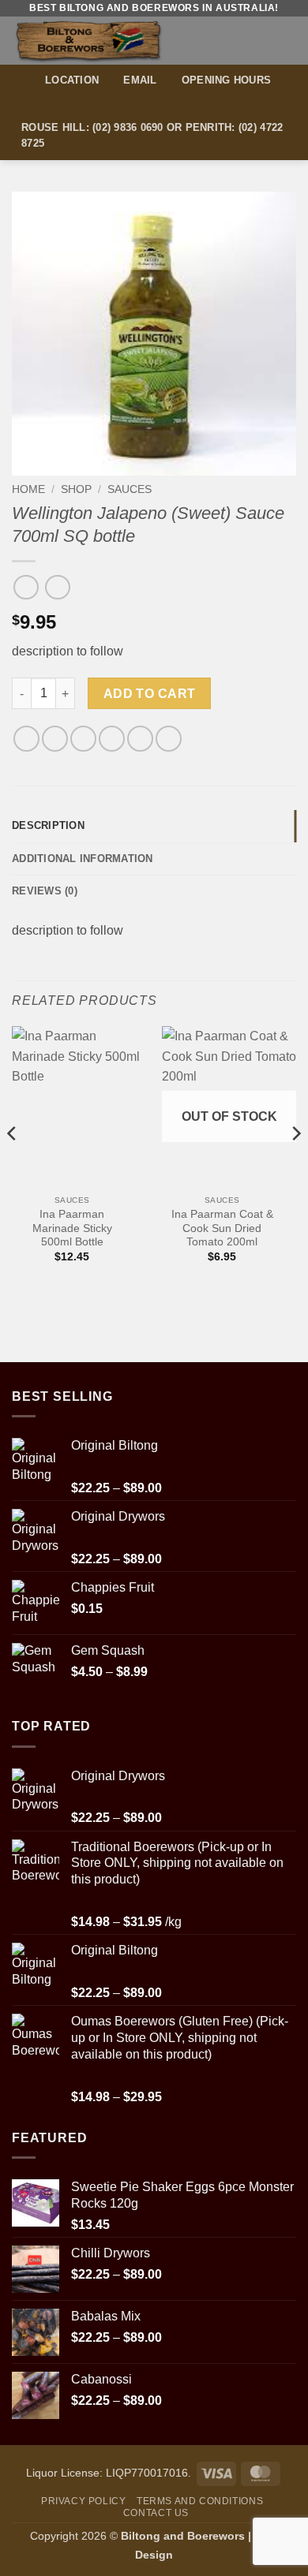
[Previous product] (57, 587)
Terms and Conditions (200, 2501)
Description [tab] (48, 825)
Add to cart (150, 694)
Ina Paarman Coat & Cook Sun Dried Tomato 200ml (222, 1228)
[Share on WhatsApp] (26, 739)
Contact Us (156, 2513)
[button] (287, 41)
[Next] (295, 1165)
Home (28, 489)
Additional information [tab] (83, 859)
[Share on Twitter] (83, 739)
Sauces (130, 489)
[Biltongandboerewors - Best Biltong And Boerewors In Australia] (116, 41)
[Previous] (13, 1165)
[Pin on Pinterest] (140, 739)
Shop (76, 489)
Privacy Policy (84, 2501)
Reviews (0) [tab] (45, 891)
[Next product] (26, 587)
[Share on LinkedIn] (169, 739)
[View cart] (258, 40)
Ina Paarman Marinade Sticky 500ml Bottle (72, 1228)
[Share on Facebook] (55, 739)
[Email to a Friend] (112, 739)
